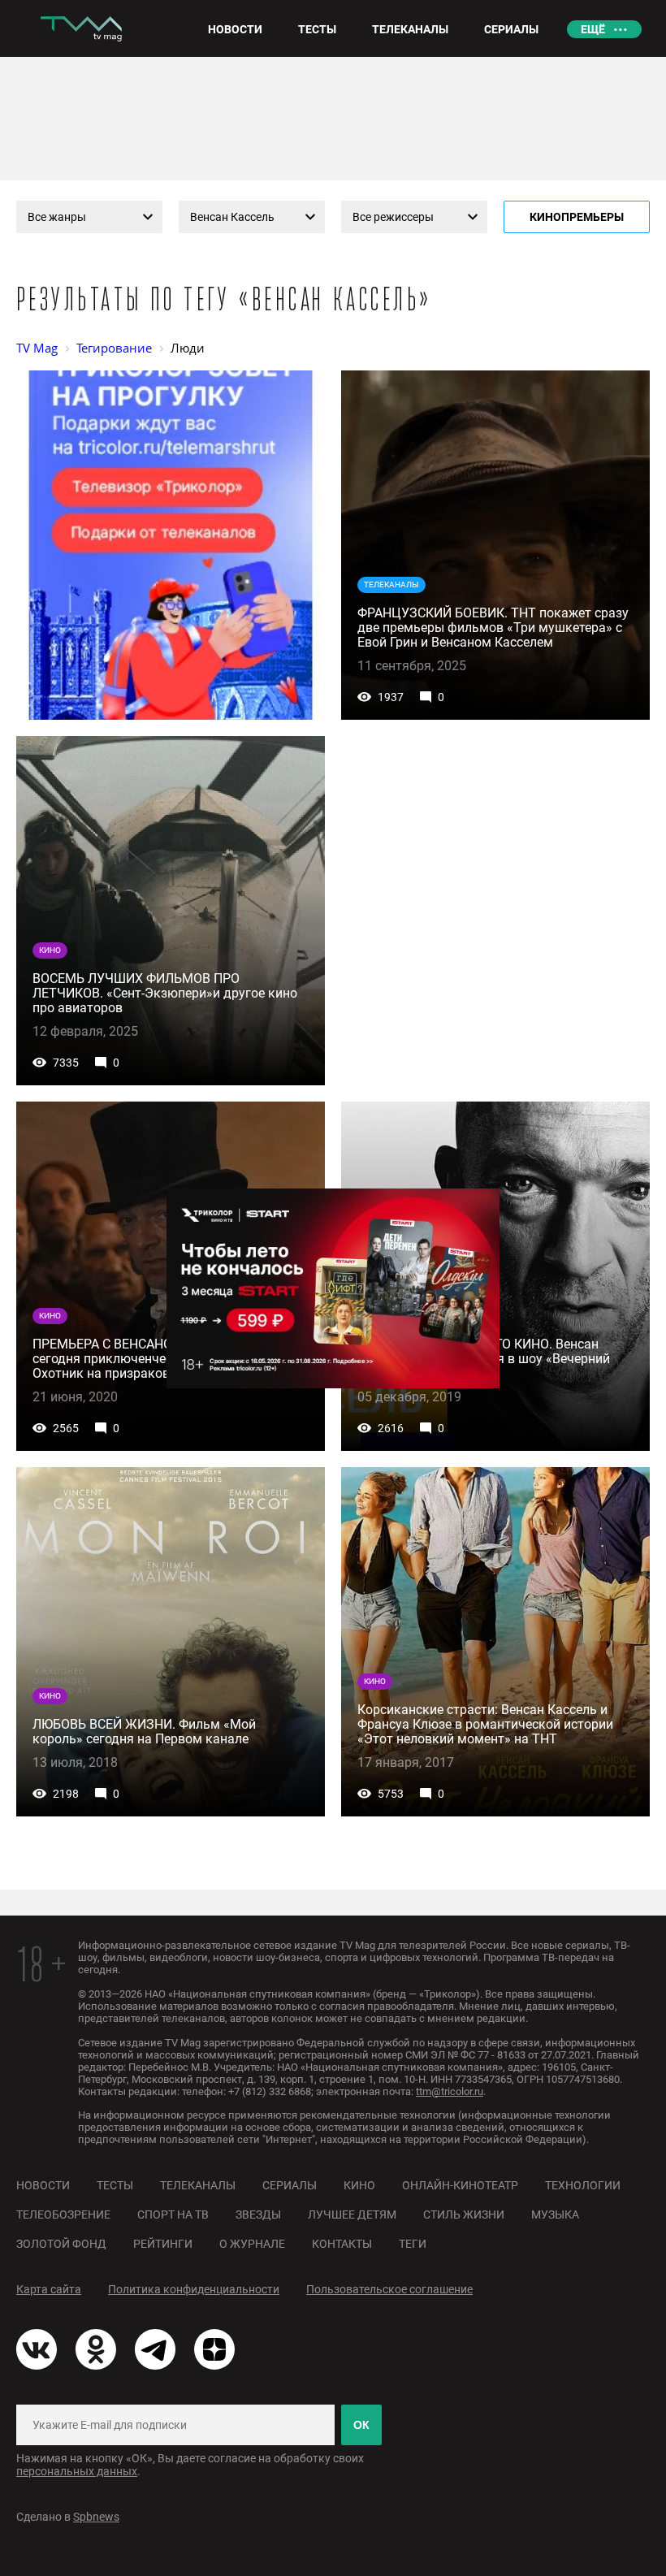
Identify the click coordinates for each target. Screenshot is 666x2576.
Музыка (555, 2214)
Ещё (593, 29)
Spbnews (96, 2517)
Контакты (342, 2244)
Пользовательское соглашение (389, 2289)
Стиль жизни (464, 2214)
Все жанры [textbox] (57, 217)
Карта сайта (49, 2289)
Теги (413, 2244)
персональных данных (77, 2471)
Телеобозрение (63, 2214)
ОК (361, 2425)
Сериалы (290, 2185)
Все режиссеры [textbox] (393, 217)
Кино (359, 2185)
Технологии (583, 2185)
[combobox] (89, 217)
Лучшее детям (352, 2214)
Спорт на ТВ (173, 2214)
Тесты (115, 2185)
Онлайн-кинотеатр (460, 2185)
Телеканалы (198, 2185)
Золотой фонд (61, 2244)
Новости (43, 2185)
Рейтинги (163, 2244)
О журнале (252, 2244)
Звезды (258, 2214)
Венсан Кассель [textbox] (232, 217)
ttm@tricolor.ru (450, 2091)
